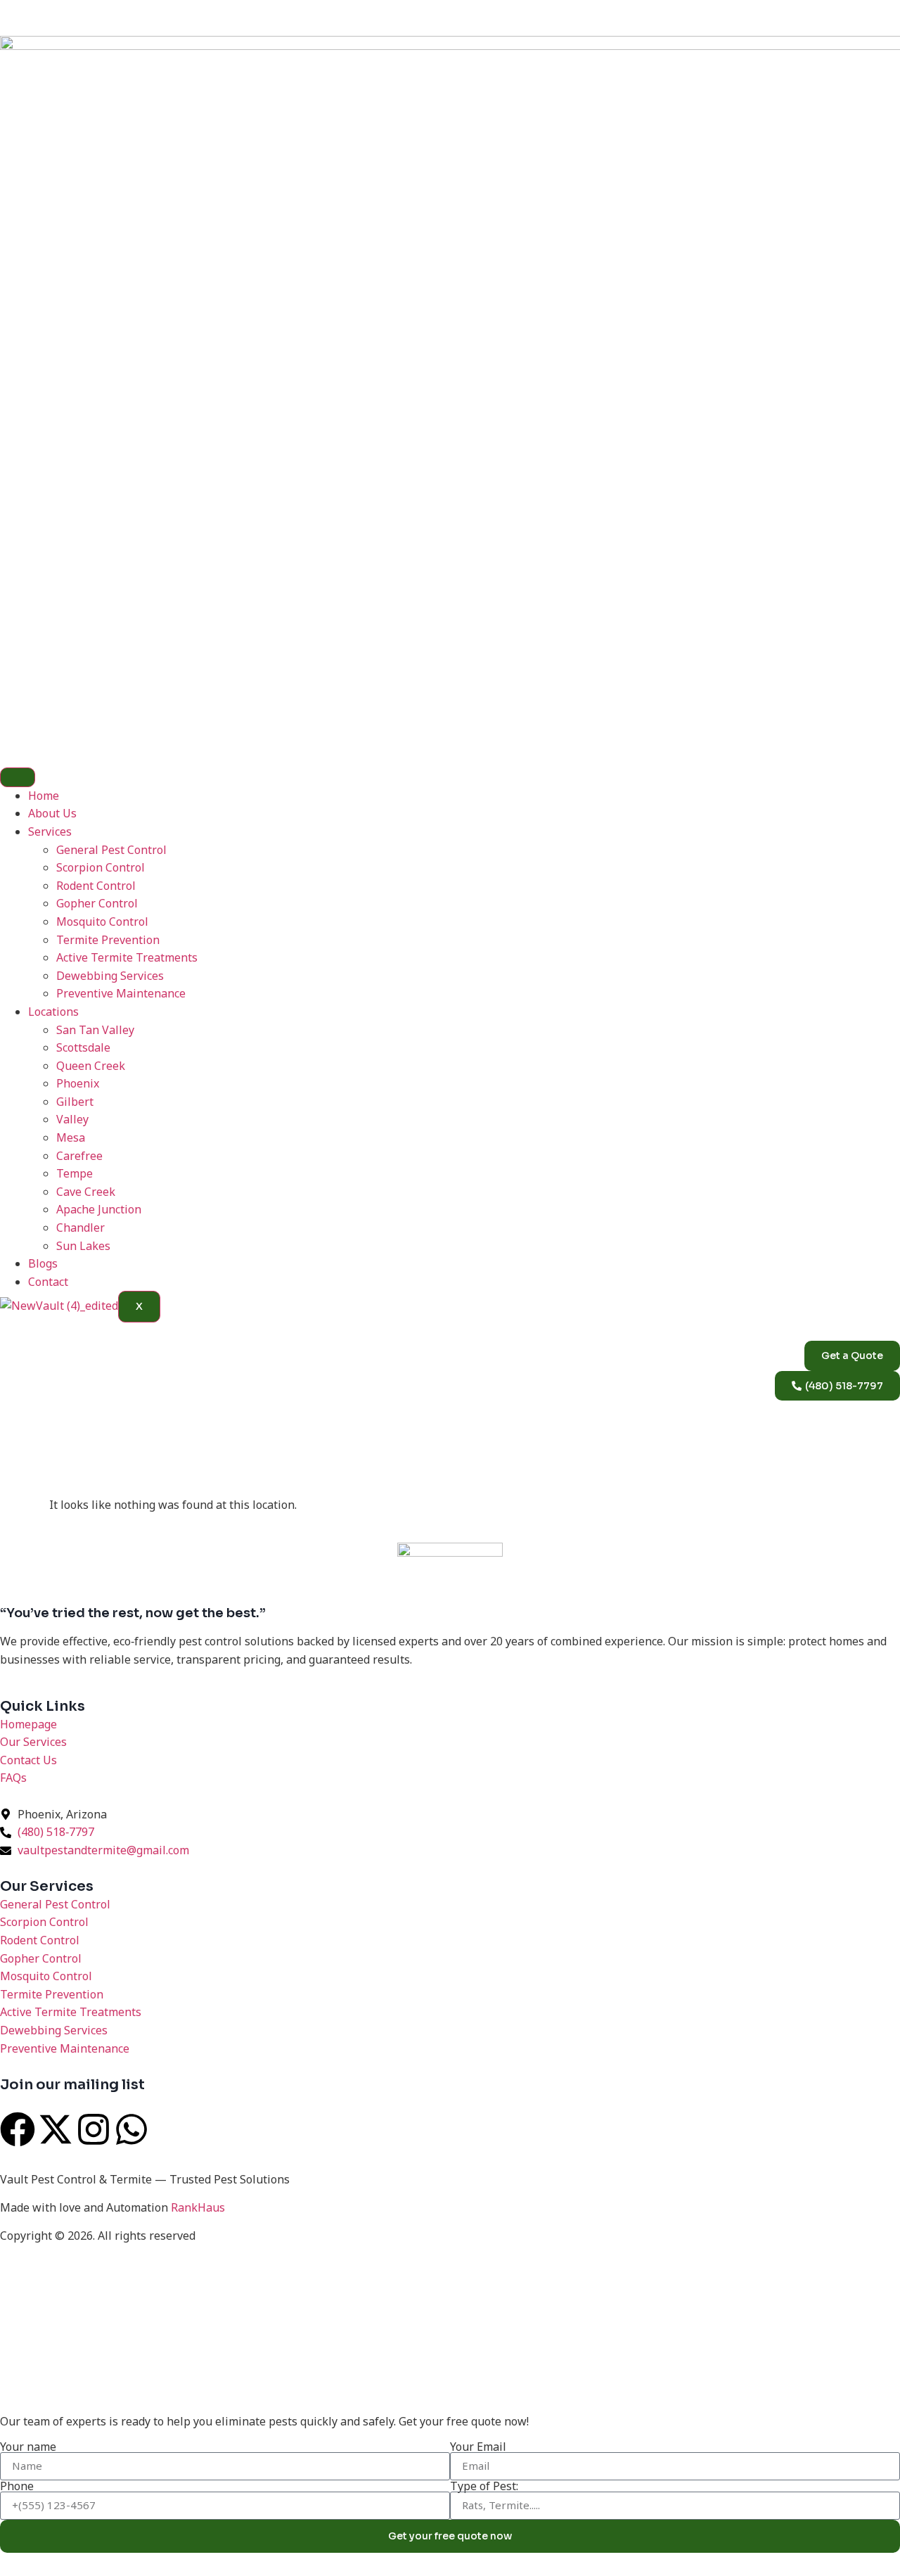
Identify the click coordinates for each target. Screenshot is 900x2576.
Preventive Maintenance (121, 993)
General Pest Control (111, 850)
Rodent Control (96, 886)
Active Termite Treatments (127, 957)
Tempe (75, 1173)
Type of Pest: (484, 2486)
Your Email (478, 2447)
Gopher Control (97, 903)
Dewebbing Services (110, 976)
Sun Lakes (83, 1246)
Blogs (43, 1263)
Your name (28, 2447)
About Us (52, 813)
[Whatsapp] (131, 2129)
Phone (17, 2486)
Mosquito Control (102, 922)
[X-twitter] (56, 2129)
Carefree (79, 1156)
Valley (72, 1119)
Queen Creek (91, 1066)
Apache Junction (99, 1209)
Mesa (71, 1137)
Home (44, 796)
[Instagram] (94, 2129)
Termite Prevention (108, 940)
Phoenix (78, 1083)
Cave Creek (86, 1192)
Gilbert (75, 1102)
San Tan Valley (95, 1030)
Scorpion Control (101, 867)
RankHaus (198, 2207)
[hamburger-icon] (18, 777)
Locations (53, 1012)
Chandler (81, 1228)
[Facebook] (18, 2129)
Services (50, 831)
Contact (48, 1282)
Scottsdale (83, 1047)
